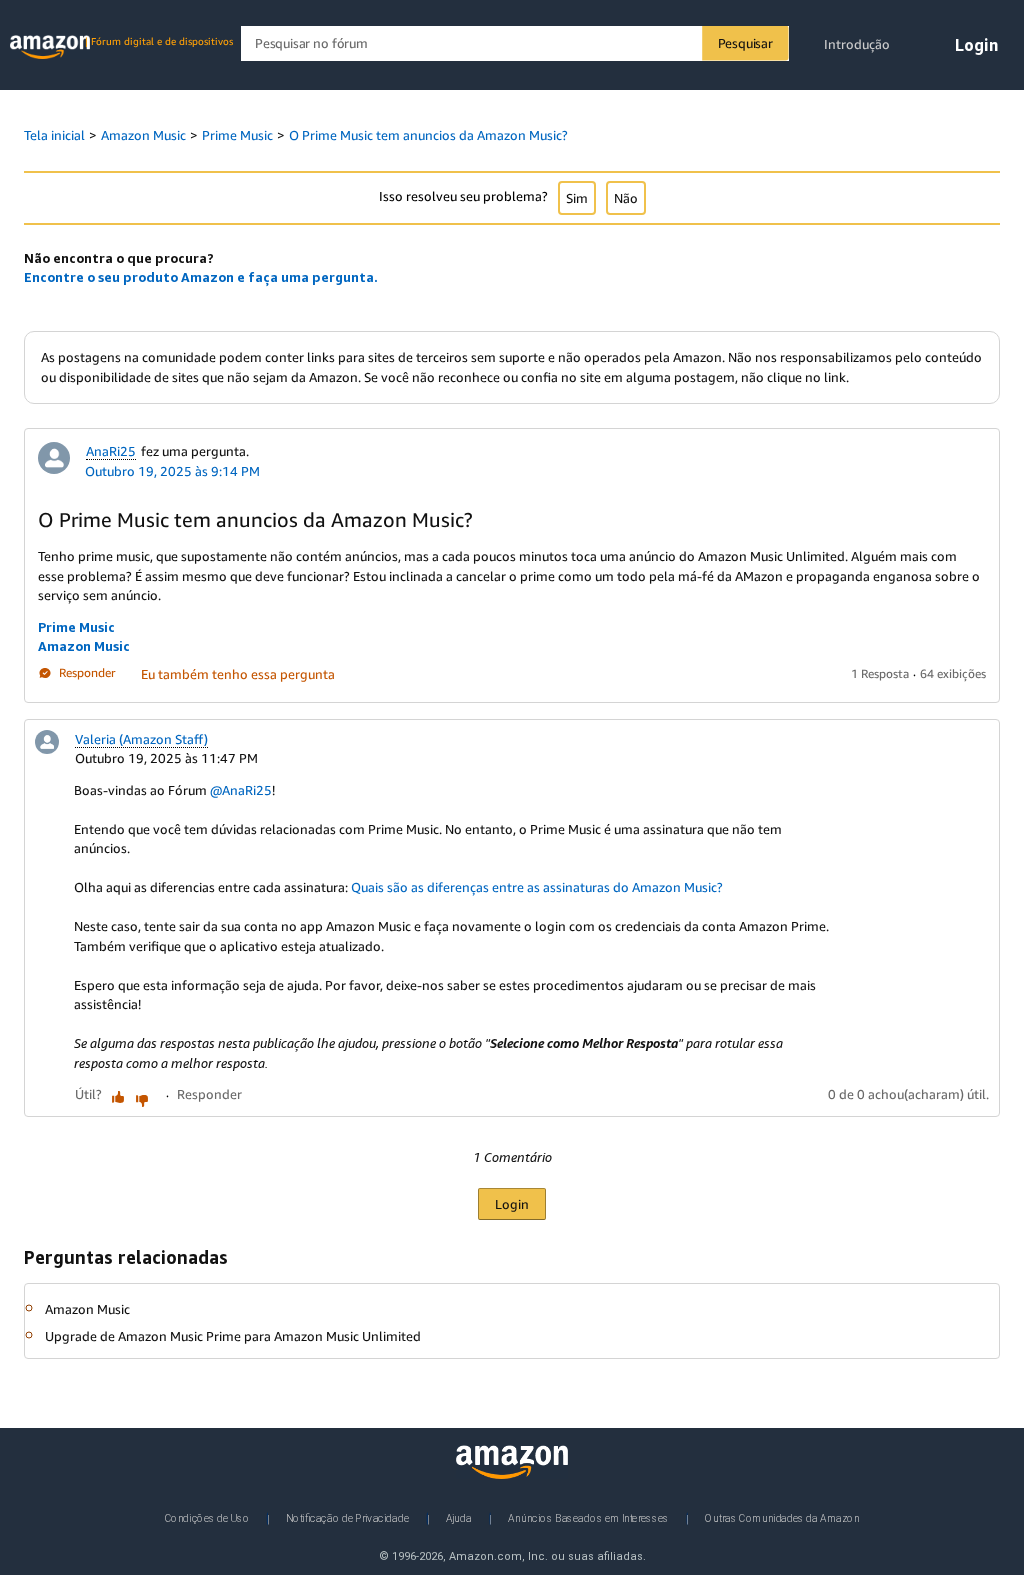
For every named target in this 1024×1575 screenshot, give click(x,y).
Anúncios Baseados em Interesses (588, 1518)
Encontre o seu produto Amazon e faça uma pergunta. (201, 277)
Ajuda (459, 1518)
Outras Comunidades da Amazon (782, 1518)
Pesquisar (745, 43)
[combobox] (514, 43)
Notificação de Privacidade (347, 1518)
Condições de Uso (207, 1518)
